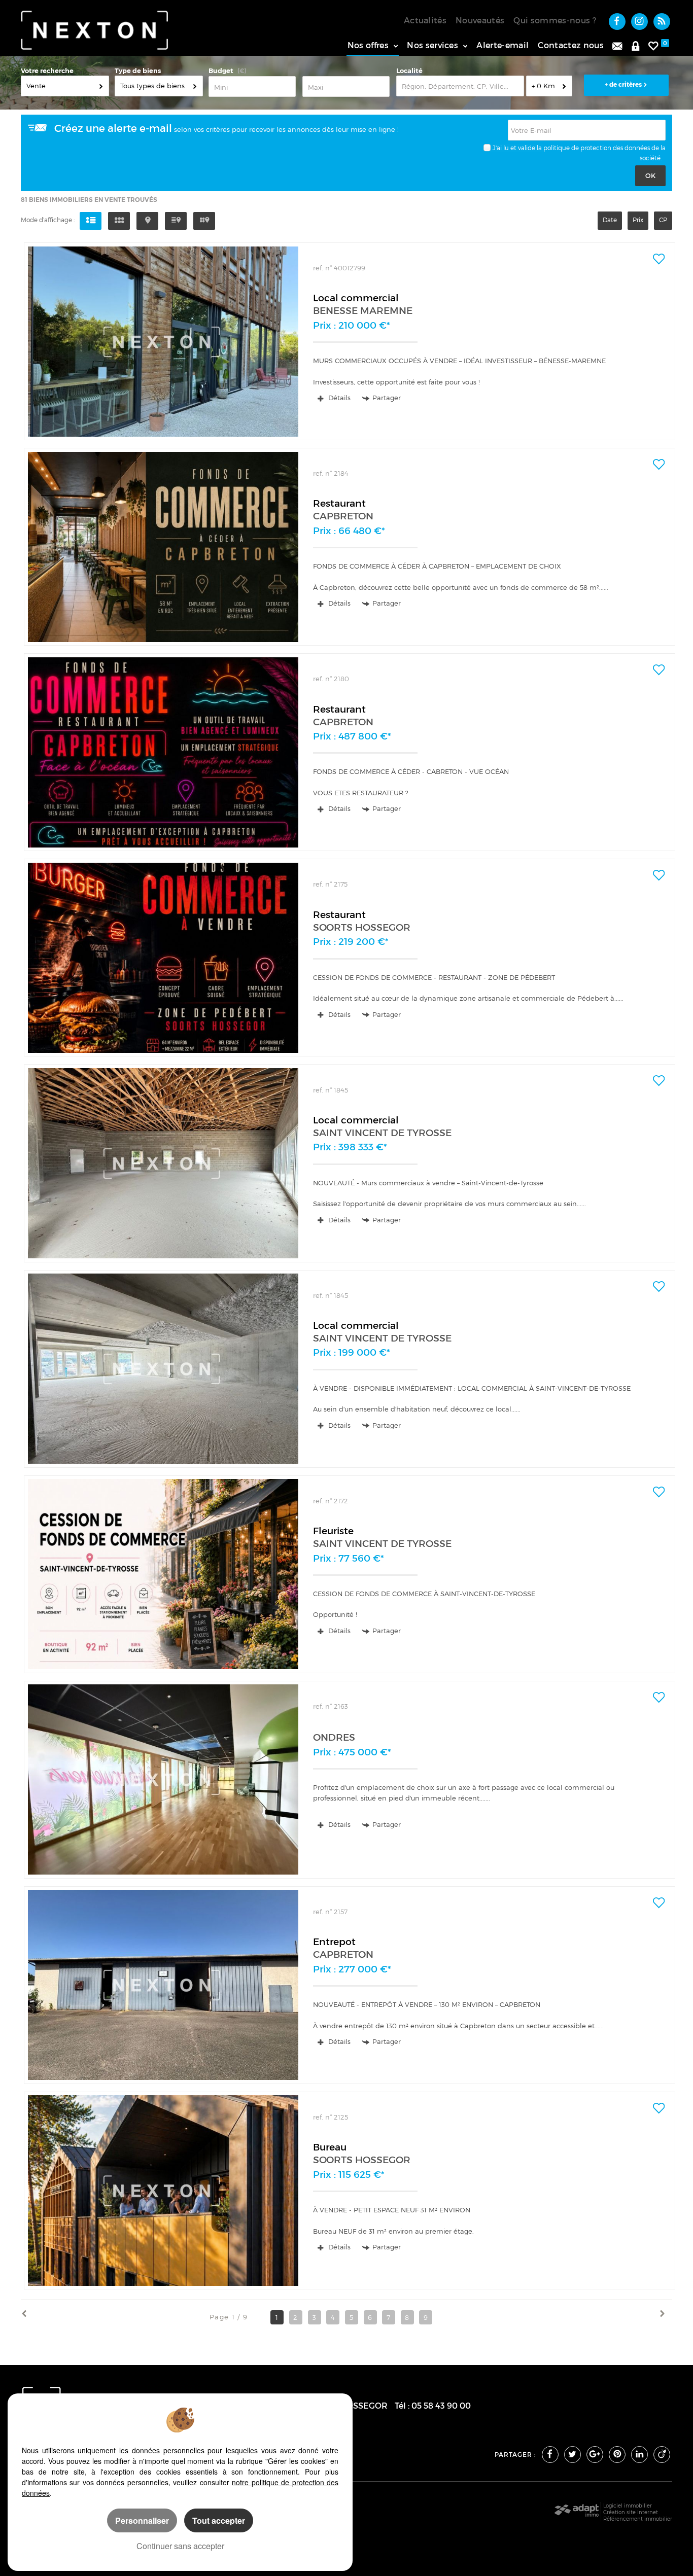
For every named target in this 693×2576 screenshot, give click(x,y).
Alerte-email (503, 45)
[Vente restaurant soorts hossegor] (163, 958)
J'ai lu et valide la (517, 148)
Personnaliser (142, 2520)
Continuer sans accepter (180, 2546)
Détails (338, 398)
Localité (409, 71)
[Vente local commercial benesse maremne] (163, 342)
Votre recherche (47, 71)
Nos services (432, 45)
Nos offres (368, 45)
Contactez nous (571, 45)
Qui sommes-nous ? (555, 20)
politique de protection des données (597, 148)
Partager (387, 398)
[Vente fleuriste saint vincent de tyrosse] (163, 1574)
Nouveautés (480, 20)
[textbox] (460, 86)
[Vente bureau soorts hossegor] (163, 2190)
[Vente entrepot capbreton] (163, 1985)
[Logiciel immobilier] (577, 2513)
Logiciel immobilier (628, 2506)
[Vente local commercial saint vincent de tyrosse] (163, 1163)
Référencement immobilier (638, 2519)
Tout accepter (219, 2520)
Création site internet (631, 2512)
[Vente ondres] (163, 1779)
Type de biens (138, 71)
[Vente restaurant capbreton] (163, 547)
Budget (221, 71)
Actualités (425, 20)
